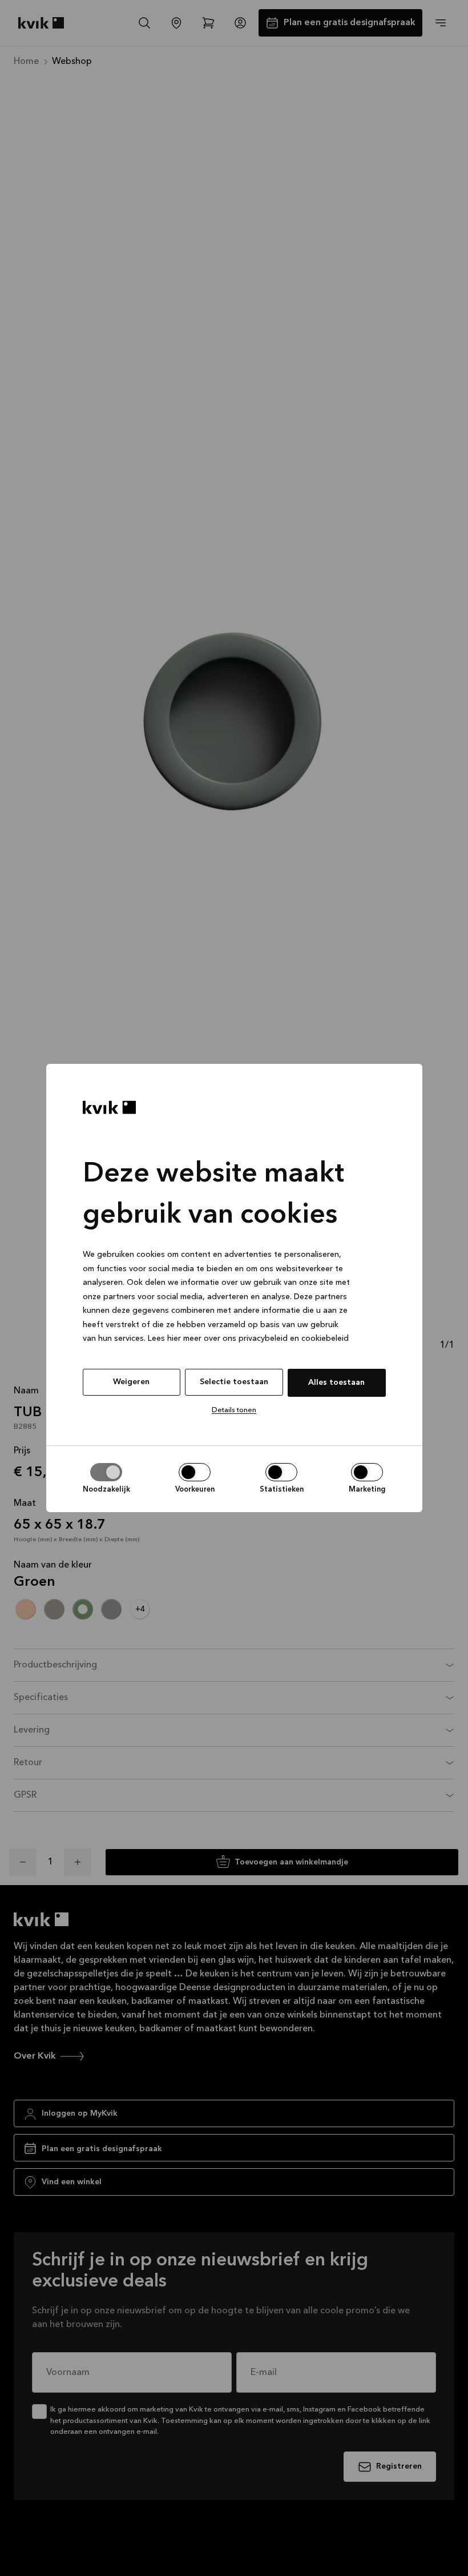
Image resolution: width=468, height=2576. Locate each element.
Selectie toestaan (234, 1382)
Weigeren (131, 1382)
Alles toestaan (336, 1383)
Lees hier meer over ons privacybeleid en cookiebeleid (248, 1339)
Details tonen (234, 1410)
